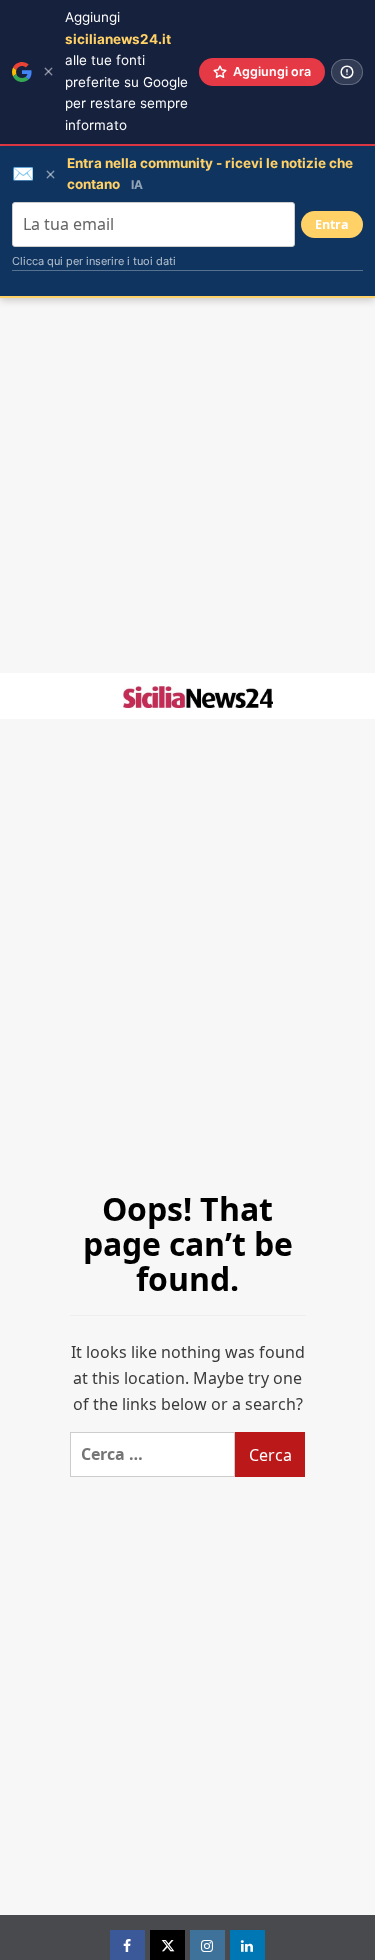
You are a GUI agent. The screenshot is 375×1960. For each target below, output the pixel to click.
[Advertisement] (187, 485)
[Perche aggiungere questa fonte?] (347, 72)
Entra (332, 224)
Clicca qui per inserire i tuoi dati (94, 261)
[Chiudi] (48, 71)
